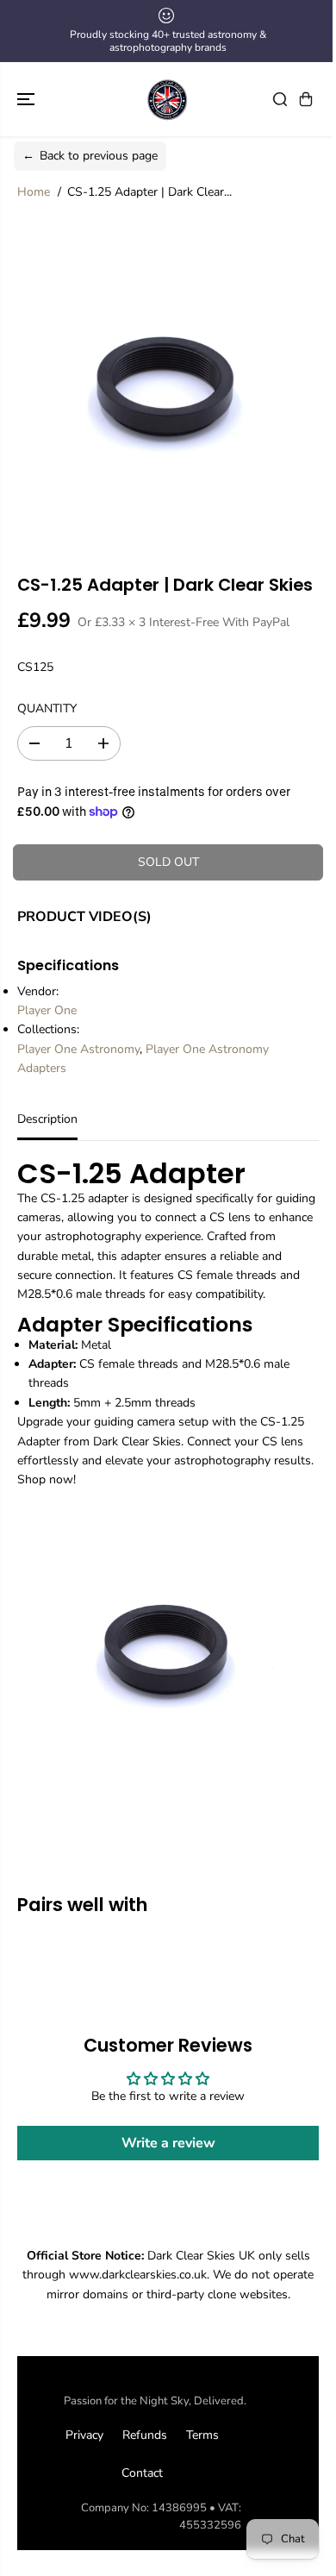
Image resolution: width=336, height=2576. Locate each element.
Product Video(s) (84, 917)
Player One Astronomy (78, 1049)
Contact (142, 2473)
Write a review (168, 2143)
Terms (202, 2435)
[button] (28, 99)
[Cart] (306, 99)
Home (34, 192)
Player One (47, 1010)
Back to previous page (90, 156)
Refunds (145, 2435)
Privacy (84, 2435)
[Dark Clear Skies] (168, 99)
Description (47, 1119)
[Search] (280, 99)
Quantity (47, 708)
